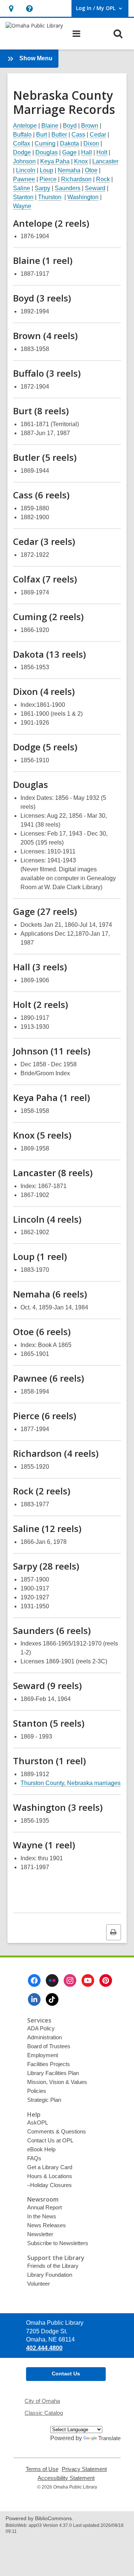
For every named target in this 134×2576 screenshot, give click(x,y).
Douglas (47, 152)
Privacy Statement (84, 2469)
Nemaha (69, 170)
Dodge (22, 152)
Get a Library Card (50, 2167)
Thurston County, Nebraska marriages (71, 1783)
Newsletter (40, 2234)
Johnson (24, 161)
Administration (44, 2037)
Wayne (22, 206)
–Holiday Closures (50, 2185)
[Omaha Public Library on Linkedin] (34, 1999)
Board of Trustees (49, 2046)
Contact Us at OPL (50, 2140)
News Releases (47, 2225)
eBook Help (41, 2149)
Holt (102, 152)
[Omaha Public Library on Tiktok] (52, 1999)
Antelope (25, 126)
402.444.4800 (44, 2348)
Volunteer (39, 2284)
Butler (59, 135)
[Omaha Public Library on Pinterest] (106, 1980)
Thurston (50, 197)
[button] (11, 8)
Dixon (91, 143)
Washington (83, 197)
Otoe (91, 170)
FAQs (34, 2158)
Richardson (76, 179)
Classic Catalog (44, 2413)
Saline (22, 188)
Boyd (70, 126)
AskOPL (38, 2122)
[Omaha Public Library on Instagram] (70, 1980)
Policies (37, 2091)
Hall (87, 152)
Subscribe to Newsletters (58, 2243)
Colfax (22, 143)
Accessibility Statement (66, 2478)
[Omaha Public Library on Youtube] (88, 1980)
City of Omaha (42, 2401)
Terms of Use (42, 2469)
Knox (81, 161)
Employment (43, 2055)
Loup (47, 170)
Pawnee (24, 179)
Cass (78, 135)
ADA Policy (41, 2028)
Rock (103, 179)
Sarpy (42, 188)
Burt (42, 135)
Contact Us (66, 2374)
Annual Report (44, 2207)
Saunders (68, 188)
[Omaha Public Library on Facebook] (34, 1980)
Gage (69, 152)
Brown (90, 126)
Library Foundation (50, 2275)
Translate (109, 2438)
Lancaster (105, 161)
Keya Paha (55, 161)
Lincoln (26, 170)
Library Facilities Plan (53, 2073)
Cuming (45, 143)
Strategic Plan (44, 2100)
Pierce (48, 179)
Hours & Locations (50, 2176)
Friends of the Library (53, 2266)
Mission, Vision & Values (57, 2082)
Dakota (69, 143)
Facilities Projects (49, 2064)
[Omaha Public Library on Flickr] (52, 1980)
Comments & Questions (57, 2131)
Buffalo (22, 135)
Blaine (50, 126)
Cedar (98, 135)
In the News (42, 2216)
